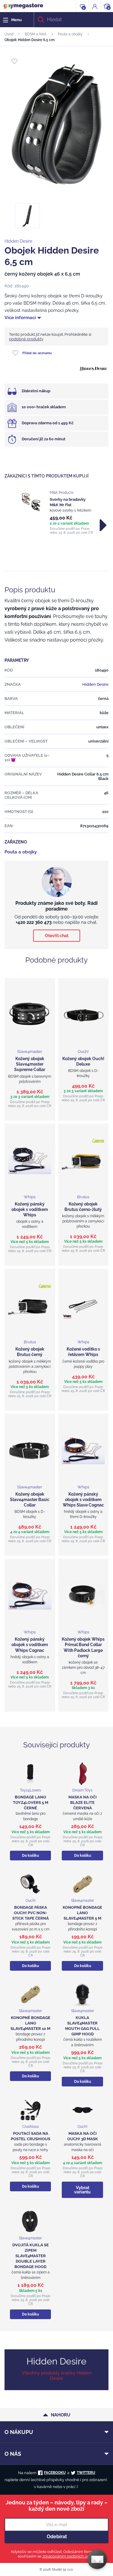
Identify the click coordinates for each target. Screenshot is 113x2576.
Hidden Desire (18, 241)
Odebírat (57, 2537)
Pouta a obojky (70, 34)
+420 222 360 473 (34, 922)
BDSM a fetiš (36, 34)
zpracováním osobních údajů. (69, 2556)
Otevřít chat (57, 936)
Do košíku (30, 1856)
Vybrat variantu (82, 2190)
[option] (56, 513)
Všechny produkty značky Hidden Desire (57, 2376)
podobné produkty (26, 339)
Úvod (9, 34)
